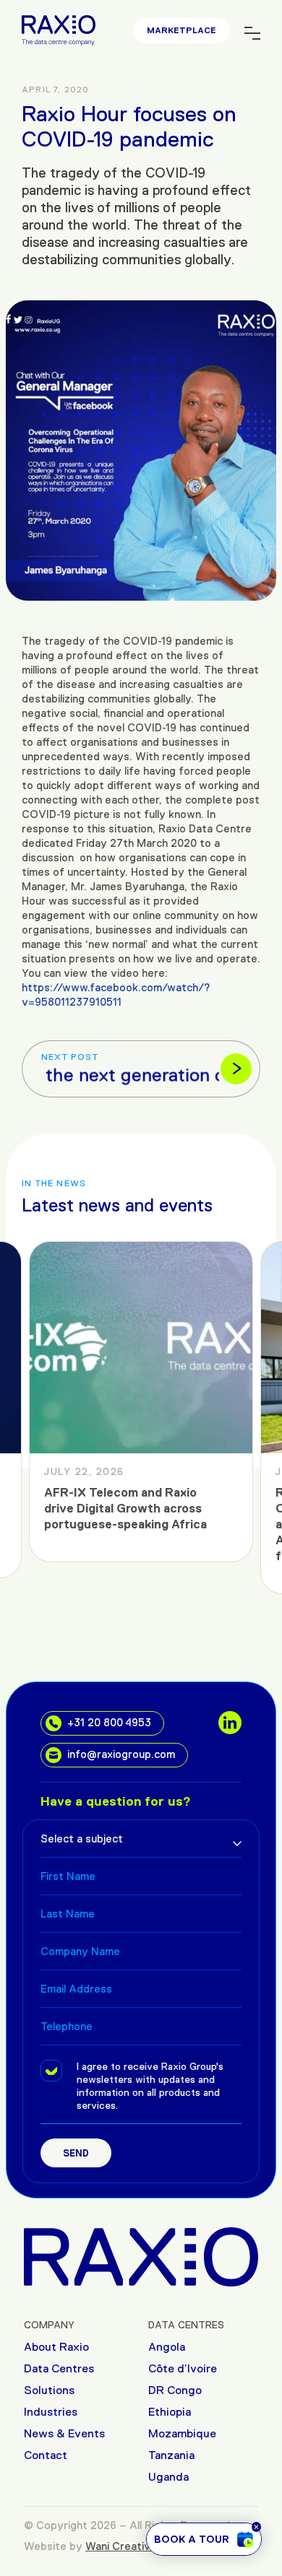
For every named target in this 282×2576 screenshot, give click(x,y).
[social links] (230, 1723)
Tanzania (171, 2455)
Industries (51, 2412)
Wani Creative (121, 2546)
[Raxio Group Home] (141, 2256)
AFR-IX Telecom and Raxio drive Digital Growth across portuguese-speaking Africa (125, 1509)
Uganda (168, 2477)
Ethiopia (170, 2412)
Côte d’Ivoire (183, 2368)
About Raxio (56, 2347)
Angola (167, 2347)
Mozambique (182, 2433)
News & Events (64, 2433)
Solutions (49, 2390)
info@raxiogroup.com (121, 1754)
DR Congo (175, 2390)
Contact (46, 2455)
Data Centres (59, 2368)
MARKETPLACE (181, 30)
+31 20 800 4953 (109, 1722)
